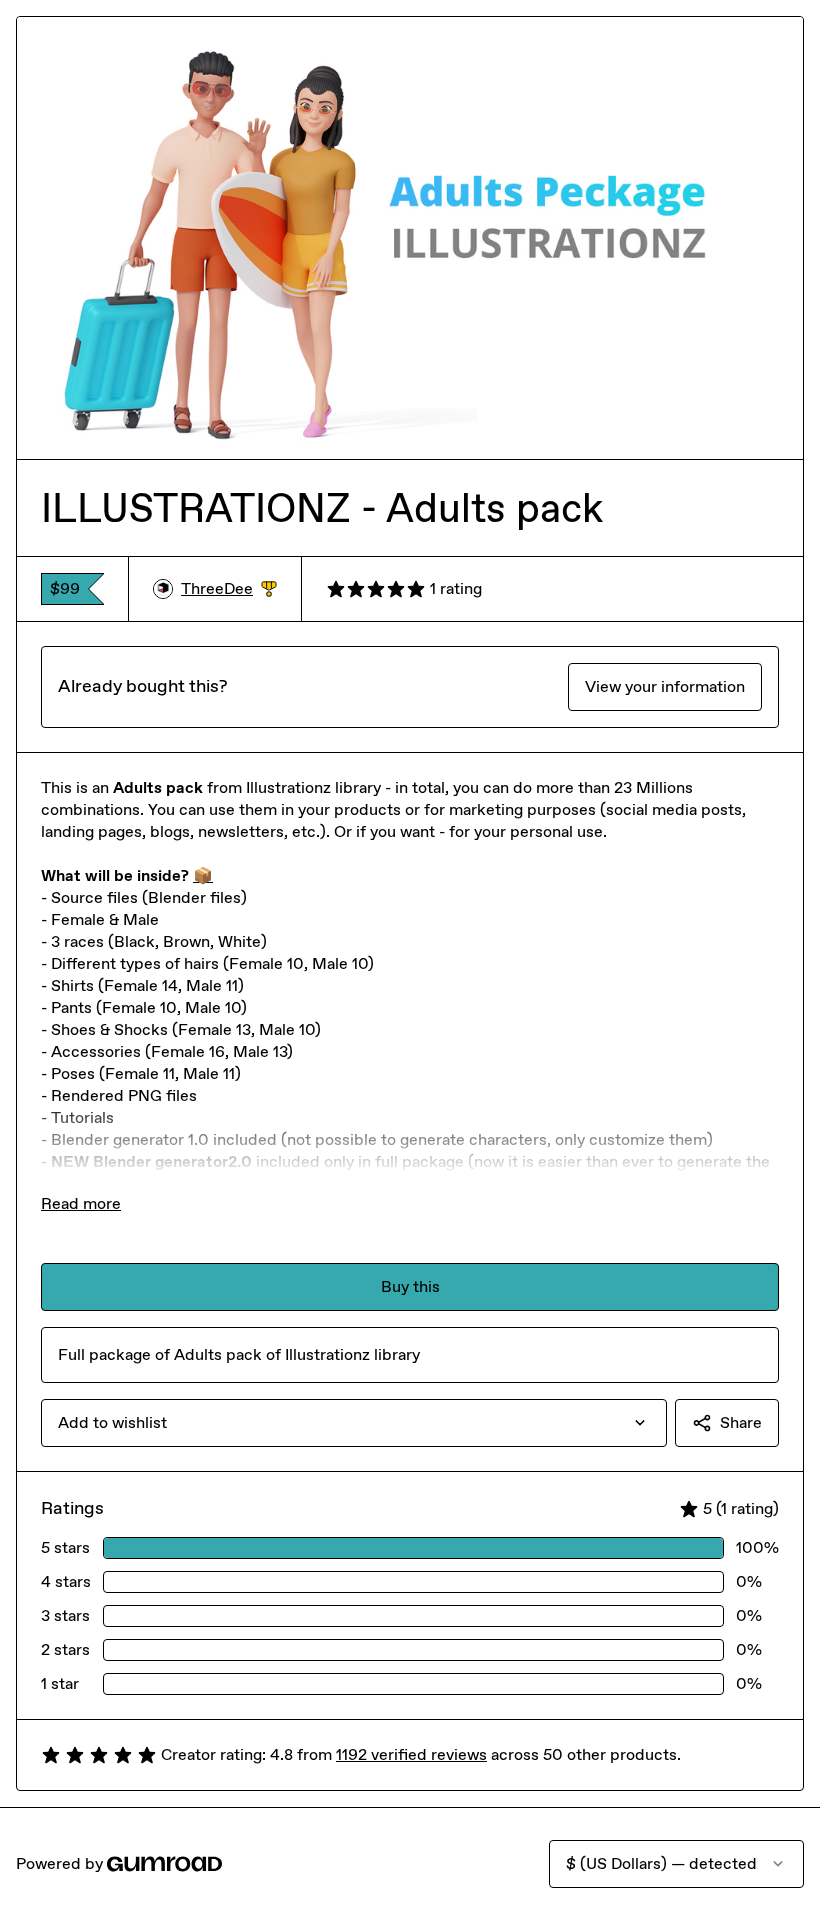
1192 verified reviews (411, 1754)
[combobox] (354, 1423)
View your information (665, 686)
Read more (81, 1203)
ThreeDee (229, 589)
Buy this (410, 1286)
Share (741, 1422)
